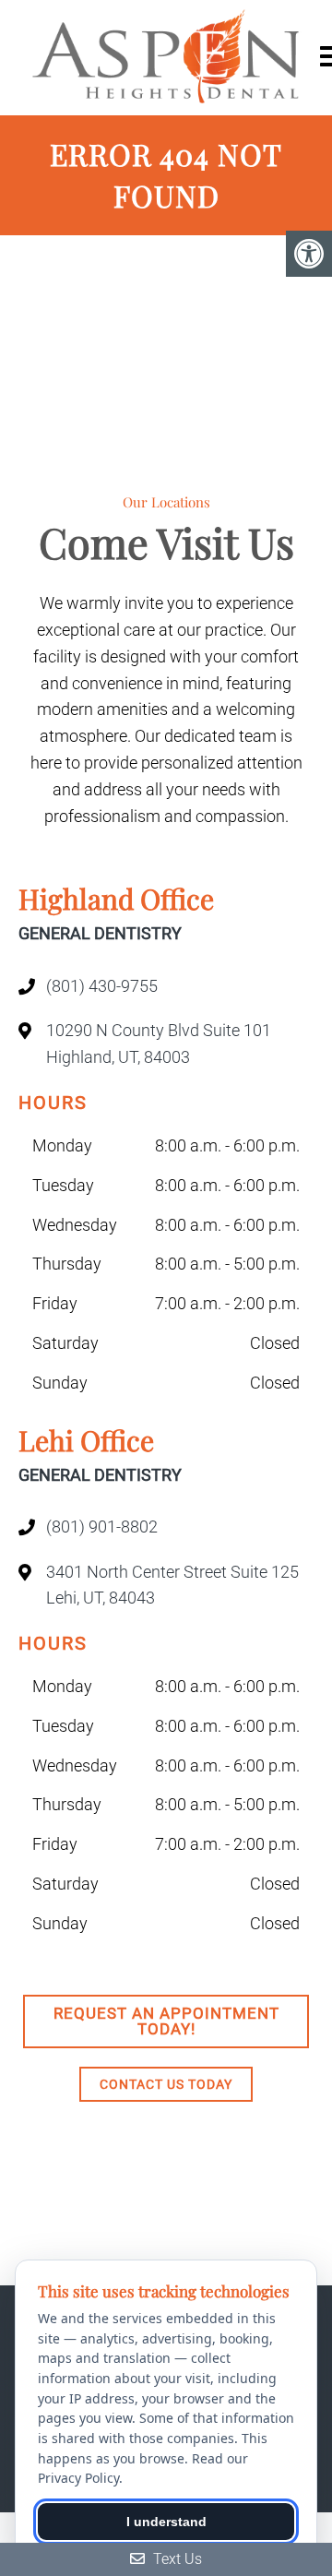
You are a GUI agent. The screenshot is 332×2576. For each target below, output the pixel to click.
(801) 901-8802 (102, 1527)
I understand (166, 2522)
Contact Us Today (166, 2084)
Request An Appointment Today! (166, 2021)
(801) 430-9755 (102, 986)
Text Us (176, 2559)
